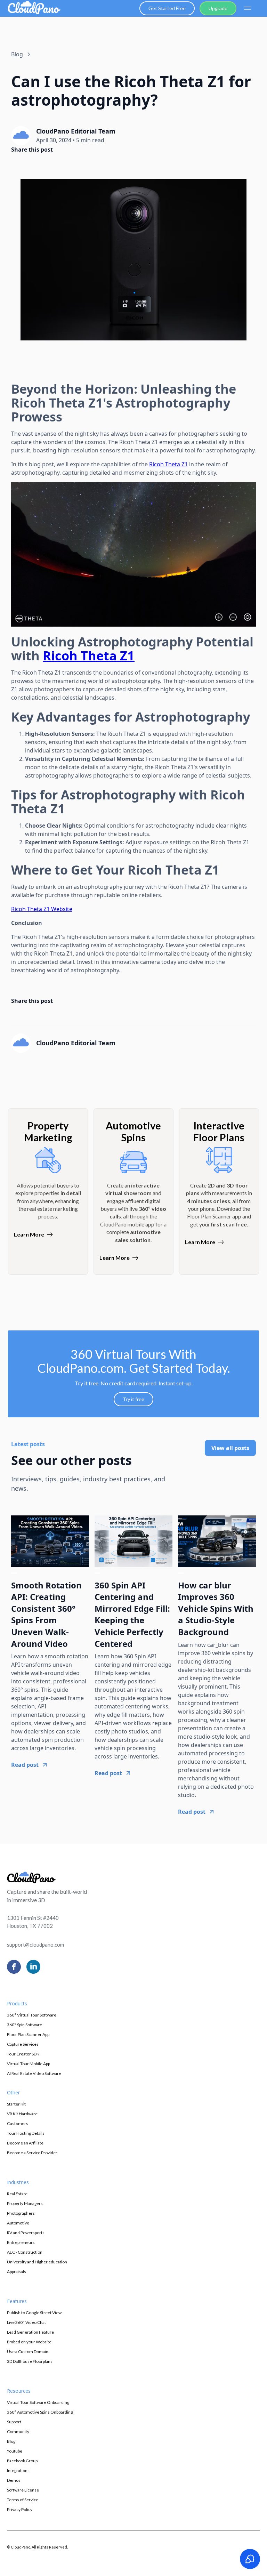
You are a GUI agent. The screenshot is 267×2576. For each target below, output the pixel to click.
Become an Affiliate (25, 2143)
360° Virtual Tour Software (32, 2015)
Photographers (21, 2213)
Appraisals (17, 2272)
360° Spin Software (25, 2025)
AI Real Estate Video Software (34, 2073)
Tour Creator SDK (23, 2054)
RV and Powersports (26, 2233)
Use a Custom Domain (28, 2352)
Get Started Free (167, 8)
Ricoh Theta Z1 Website (42, 909)
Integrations (18, 2470)
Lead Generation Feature (30, 2332)
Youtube (15, 2451)
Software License (23, 2490)
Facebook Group (22, 2461)
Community (18, 2432)
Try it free (133, 1399)
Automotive (18, 2223)
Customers (18, 2123)
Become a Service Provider (32, 2153)
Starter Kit (16, 2104)
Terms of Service (23, 2500)
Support (14, 2422)
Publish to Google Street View (34, 2313)
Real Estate (17, 2194)
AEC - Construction (25, 2252)
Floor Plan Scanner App (28, 2034)
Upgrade (218, 8)
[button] (247, 8)
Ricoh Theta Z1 (168, 464)
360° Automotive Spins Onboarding (40, 2412)
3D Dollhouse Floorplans (30, 2361)
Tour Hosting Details (26, 2133)
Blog (11, 2441)
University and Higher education (37, 2262)
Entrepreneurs (21, 2242)
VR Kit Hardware (22, 2114)
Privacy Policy (20, 2509)
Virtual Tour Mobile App (29, 2064)
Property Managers (25, 2203)
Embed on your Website (29, 2342)
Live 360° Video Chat (26, 2322)
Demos (14, 2480)
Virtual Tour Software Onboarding (38, 2402)
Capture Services (23, 2044)
